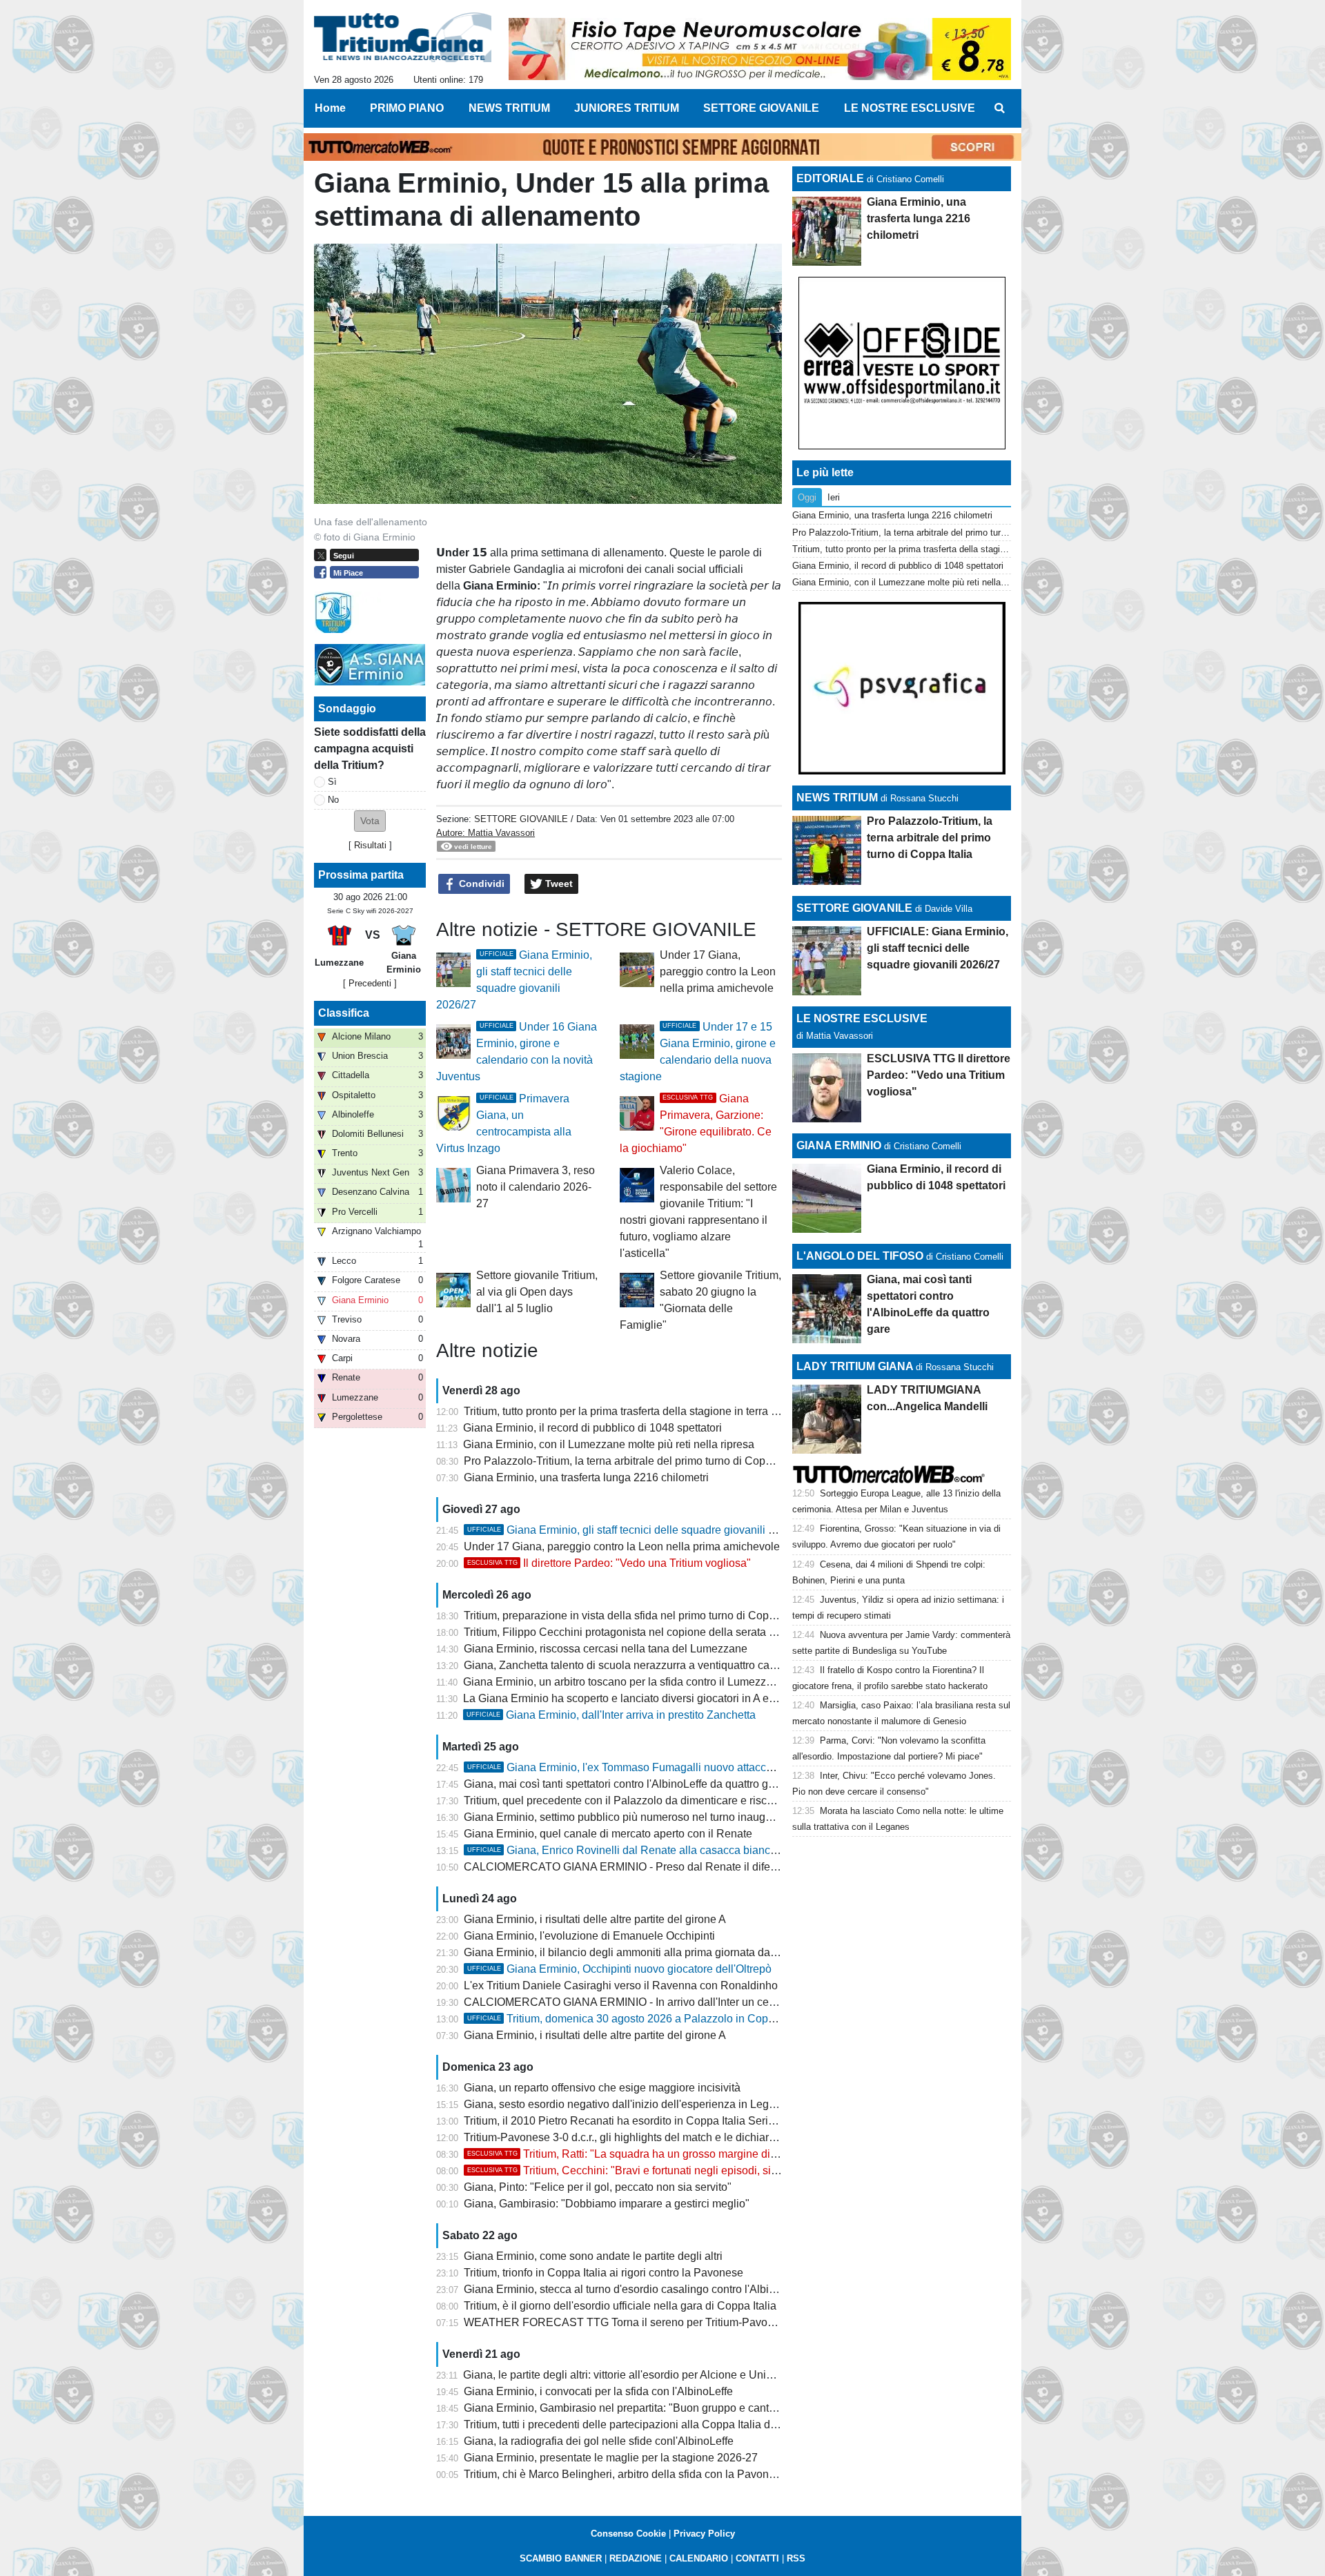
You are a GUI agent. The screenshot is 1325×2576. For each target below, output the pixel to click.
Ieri (834, 497)
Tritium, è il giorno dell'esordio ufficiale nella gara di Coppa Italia (620, 2306)
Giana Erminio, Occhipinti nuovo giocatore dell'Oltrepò (619, 1969)
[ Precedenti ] (370, 983)
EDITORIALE (830, 178)
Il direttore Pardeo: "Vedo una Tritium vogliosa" (609, 1563)
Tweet (558, 884)
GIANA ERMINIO (839, 1145)
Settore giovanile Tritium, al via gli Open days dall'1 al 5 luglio (537, 1292)
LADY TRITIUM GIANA (855, 1366)
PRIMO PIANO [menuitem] (407, 108)
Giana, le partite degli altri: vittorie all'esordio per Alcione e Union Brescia (641, 2375)
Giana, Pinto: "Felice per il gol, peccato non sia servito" (598, 2187)
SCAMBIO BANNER (561, 2558)
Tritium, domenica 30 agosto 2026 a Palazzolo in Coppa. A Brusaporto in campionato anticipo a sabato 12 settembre (770, 2019)
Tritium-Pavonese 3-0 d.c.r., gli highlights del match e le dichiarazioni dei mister (656, 2137)
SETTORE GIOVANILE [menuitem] (761, 108)
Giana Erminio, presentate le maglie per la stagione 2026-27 (611, 2458)
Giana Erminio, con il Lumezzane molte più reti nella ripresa (609, 1444)
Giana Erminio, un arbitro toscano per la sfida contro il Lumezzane (624, 1682)
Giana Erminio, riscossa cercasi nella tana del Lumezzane (606, 1649)
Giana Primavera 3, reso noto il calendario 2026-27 (536, 1187)
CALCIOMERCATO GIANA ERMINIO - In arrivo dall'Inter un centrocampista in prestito (673, 2002)
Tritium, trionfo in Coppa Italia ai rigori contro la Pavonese (603, 2273)
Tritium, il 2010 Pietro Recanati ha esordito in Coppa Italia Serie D (625, 2121)
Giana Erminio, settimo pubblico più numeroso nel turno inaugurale (627, 1817)
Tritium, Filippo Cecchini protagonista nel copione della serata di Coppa (639, 1632)
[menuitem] (999, 108)
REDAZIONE (636, 2558)
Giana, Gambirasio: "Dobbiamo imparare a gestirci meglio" (607, 2204)
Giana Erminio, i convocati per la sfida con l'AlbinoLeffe (598, 2391)
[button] (370, 821)
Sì (332, 782)
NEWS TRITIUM (837, 798)
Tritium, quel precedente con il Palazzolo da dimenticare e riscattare (629, 1801)
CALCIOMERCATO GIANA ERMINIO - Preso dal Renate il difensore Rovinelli (654, 1867)
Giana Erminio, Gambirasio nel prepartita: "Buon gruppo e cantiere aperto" (645, 2408)
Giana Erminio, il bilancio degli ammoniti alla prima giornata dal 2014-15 (640, 1952)
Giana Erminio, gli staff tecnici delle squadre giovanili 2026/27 (638, 1530)
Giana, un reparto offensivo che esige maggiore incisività (602, 2088)
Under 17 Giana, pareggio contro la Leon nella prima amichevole (718, 972)
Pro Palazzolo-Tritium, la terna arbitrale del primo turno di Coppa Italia (634, 1461)
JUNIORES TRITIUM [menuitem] (627, 108)
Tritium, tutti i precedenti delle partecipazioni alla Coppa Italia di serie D (637, 2424)
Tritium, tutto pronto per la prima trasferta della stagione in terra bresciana (641, 1411)
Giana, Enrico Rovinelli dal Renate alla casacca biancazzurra (637, 1850)
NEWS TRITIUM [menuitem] (509, 108)
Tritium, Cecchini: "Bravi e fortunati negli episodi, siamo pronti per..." (660, 2170)
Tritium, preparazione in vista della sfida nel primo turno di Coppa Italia (636, 1616)
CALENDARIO (699, 2558)
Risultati (370, 845)
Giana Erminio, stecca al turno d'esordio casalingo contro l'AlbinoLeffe (635, 2289)
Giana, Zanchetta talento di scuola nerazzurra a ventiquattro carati (624, 1665)
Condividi (480, 884)
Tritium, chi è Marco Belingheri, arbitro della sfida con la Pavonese (625, 2474)
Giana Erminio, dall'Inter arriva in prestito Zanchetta (611, 1715)
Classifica (344, 1013)
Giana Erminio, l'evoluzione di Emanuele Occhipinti (589, 1936)
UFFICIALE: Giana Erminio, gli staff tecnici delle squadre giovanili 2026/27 (938, 948)
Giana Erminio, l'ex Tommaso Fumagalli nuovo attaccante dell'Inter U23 (661, 1767)
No (333, 800)
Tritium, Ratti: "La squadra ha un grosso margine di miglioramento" (657, 2154)
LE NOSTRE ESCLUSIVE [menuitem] (910, 108)
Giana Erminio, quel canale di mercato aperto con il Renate (608, 1834)
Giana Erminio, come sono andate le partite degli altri (593, 2256)
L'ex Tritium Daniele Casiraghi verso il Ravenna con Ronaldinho (621, 1985)
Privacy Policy (704, 2534)
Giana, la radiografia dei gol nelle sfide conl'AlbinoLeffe (599, 2441)
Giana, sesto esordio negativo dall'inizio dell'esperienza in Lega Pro (629, 2104)
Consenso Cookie (628, 2534)
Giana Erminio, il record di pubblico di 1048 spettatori (592, 1428)
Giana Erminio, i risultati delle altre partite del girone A (595, 1919)
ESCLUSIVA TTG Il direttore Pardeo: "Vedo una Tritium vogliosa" (939, 1075)
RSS (796, 2558)
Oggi (807, 497)
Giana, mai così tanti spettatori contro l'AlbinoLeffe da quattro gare (624, 1784)
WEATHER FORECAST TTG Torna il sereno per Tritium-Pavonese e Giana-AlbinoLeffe (678, 2322)
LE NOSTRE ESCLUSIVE (862, 1018)
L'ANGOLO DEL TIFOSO (860, 1256)
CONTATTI (757, 2558)
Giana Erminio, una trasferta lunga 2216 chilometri (586, 1477)
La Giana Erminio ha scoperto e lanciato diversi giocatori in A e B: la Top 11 (646, 1698)
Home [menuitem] (330, 108)
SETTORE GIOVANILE (521, 819)
